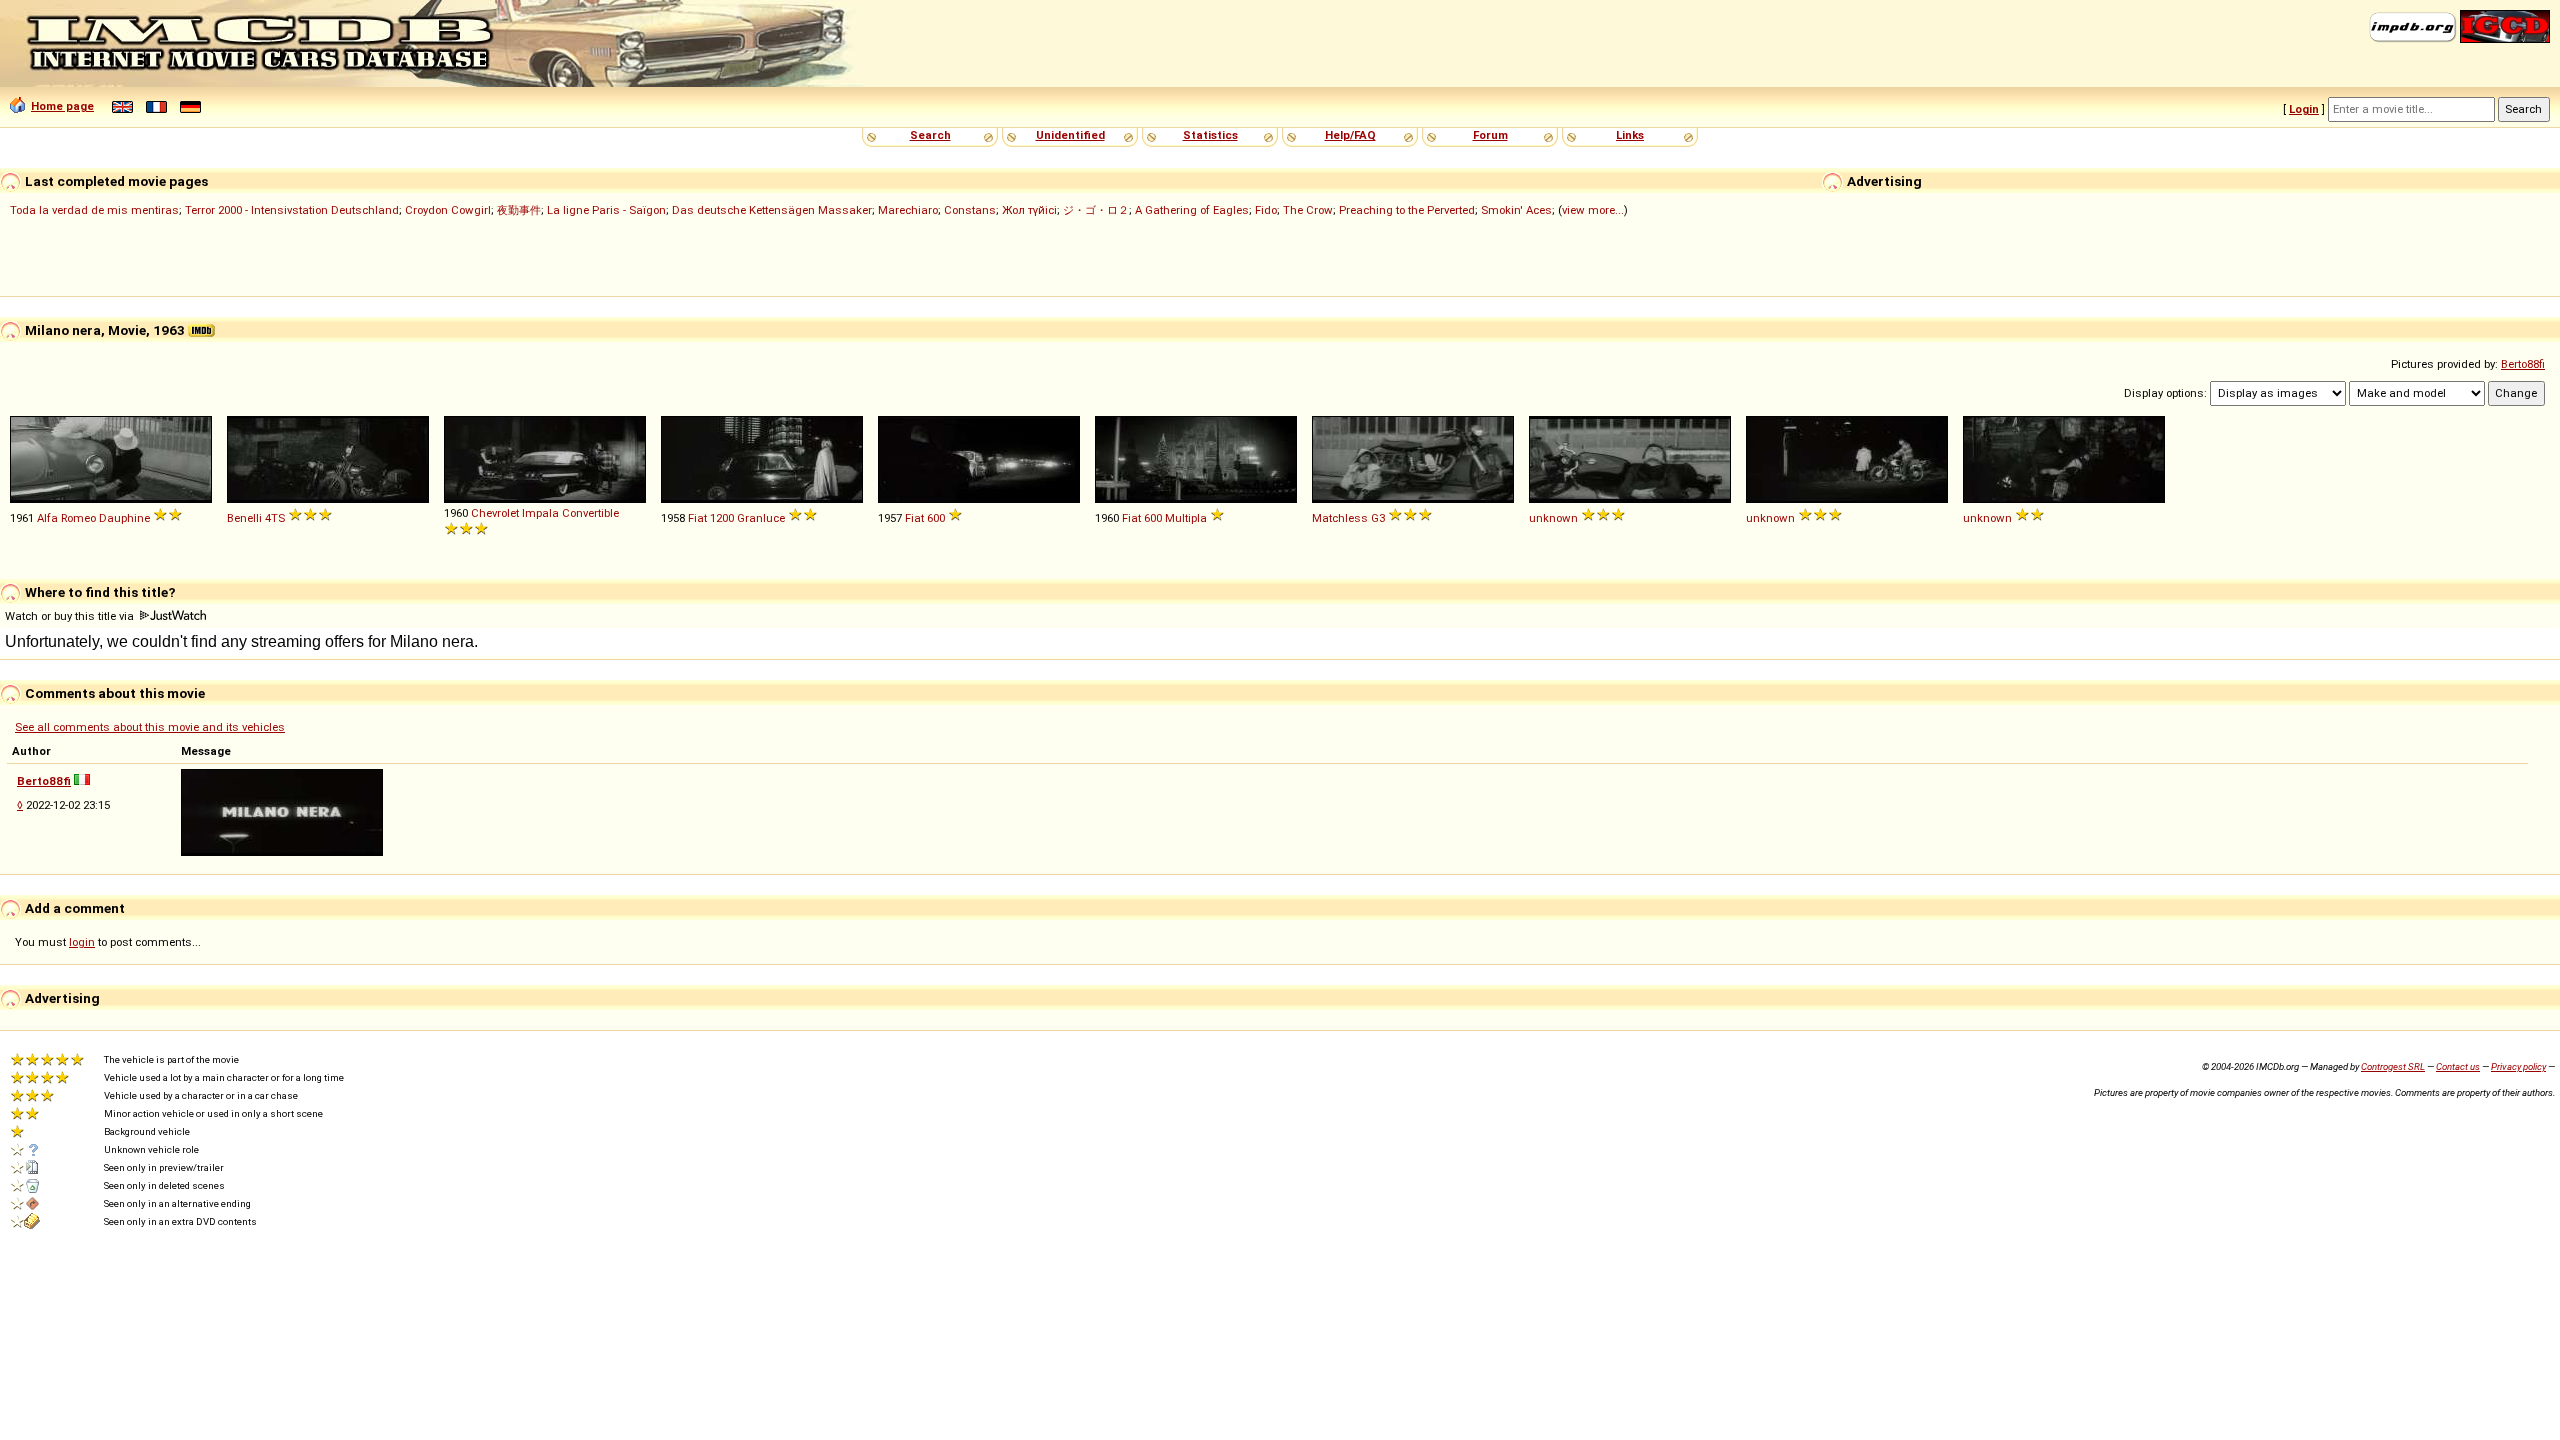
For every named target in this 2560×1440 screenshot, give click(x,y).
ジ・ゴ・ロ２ (1096, 210)
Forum (1490, 135)
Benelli (244, 518)
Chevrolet (495, 513)
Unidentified (1070, 135)
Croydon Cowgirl (448, 210)
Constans (970, 210)
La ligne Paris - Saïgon (606, 210)
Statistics (1210, 135)
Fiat (697, 518)
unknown (1553, 518)
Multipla (1186, 518)
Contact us (2458, 1066)
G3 (1378, 518)
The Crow (1308, 210)
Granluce (761, 518)
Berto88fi (2523, 364)
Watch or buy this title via (71, 616)
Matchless (1340, 518)
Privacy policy (2518, 1066)
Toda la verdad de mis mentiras (94, 210)
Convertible (590, 513)
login (82, 942)
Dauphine (124, 518)
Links (1630, 135)
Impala (540, 513)
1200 (722, 518)
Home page (62, 106)
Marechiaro (908, 210)
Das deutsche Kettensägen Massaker (772, 210)
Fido (1266, 210)
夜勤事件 (519, 210)
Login (2304, 109)
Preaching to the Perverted (1407, 210)
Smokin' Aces (1516, 210)
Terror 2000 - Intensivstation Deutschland (292, 210)
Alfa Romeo (66, 518)
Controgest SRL (2393, 1066)
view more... (1593, 210)
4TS (275, 518)
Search (930, 135)
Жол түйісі (1029, 210)
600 (936, 518)
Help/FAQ (1350, 135)
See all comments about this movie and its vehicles (150, 727)
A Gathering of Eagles (1192, 210)
